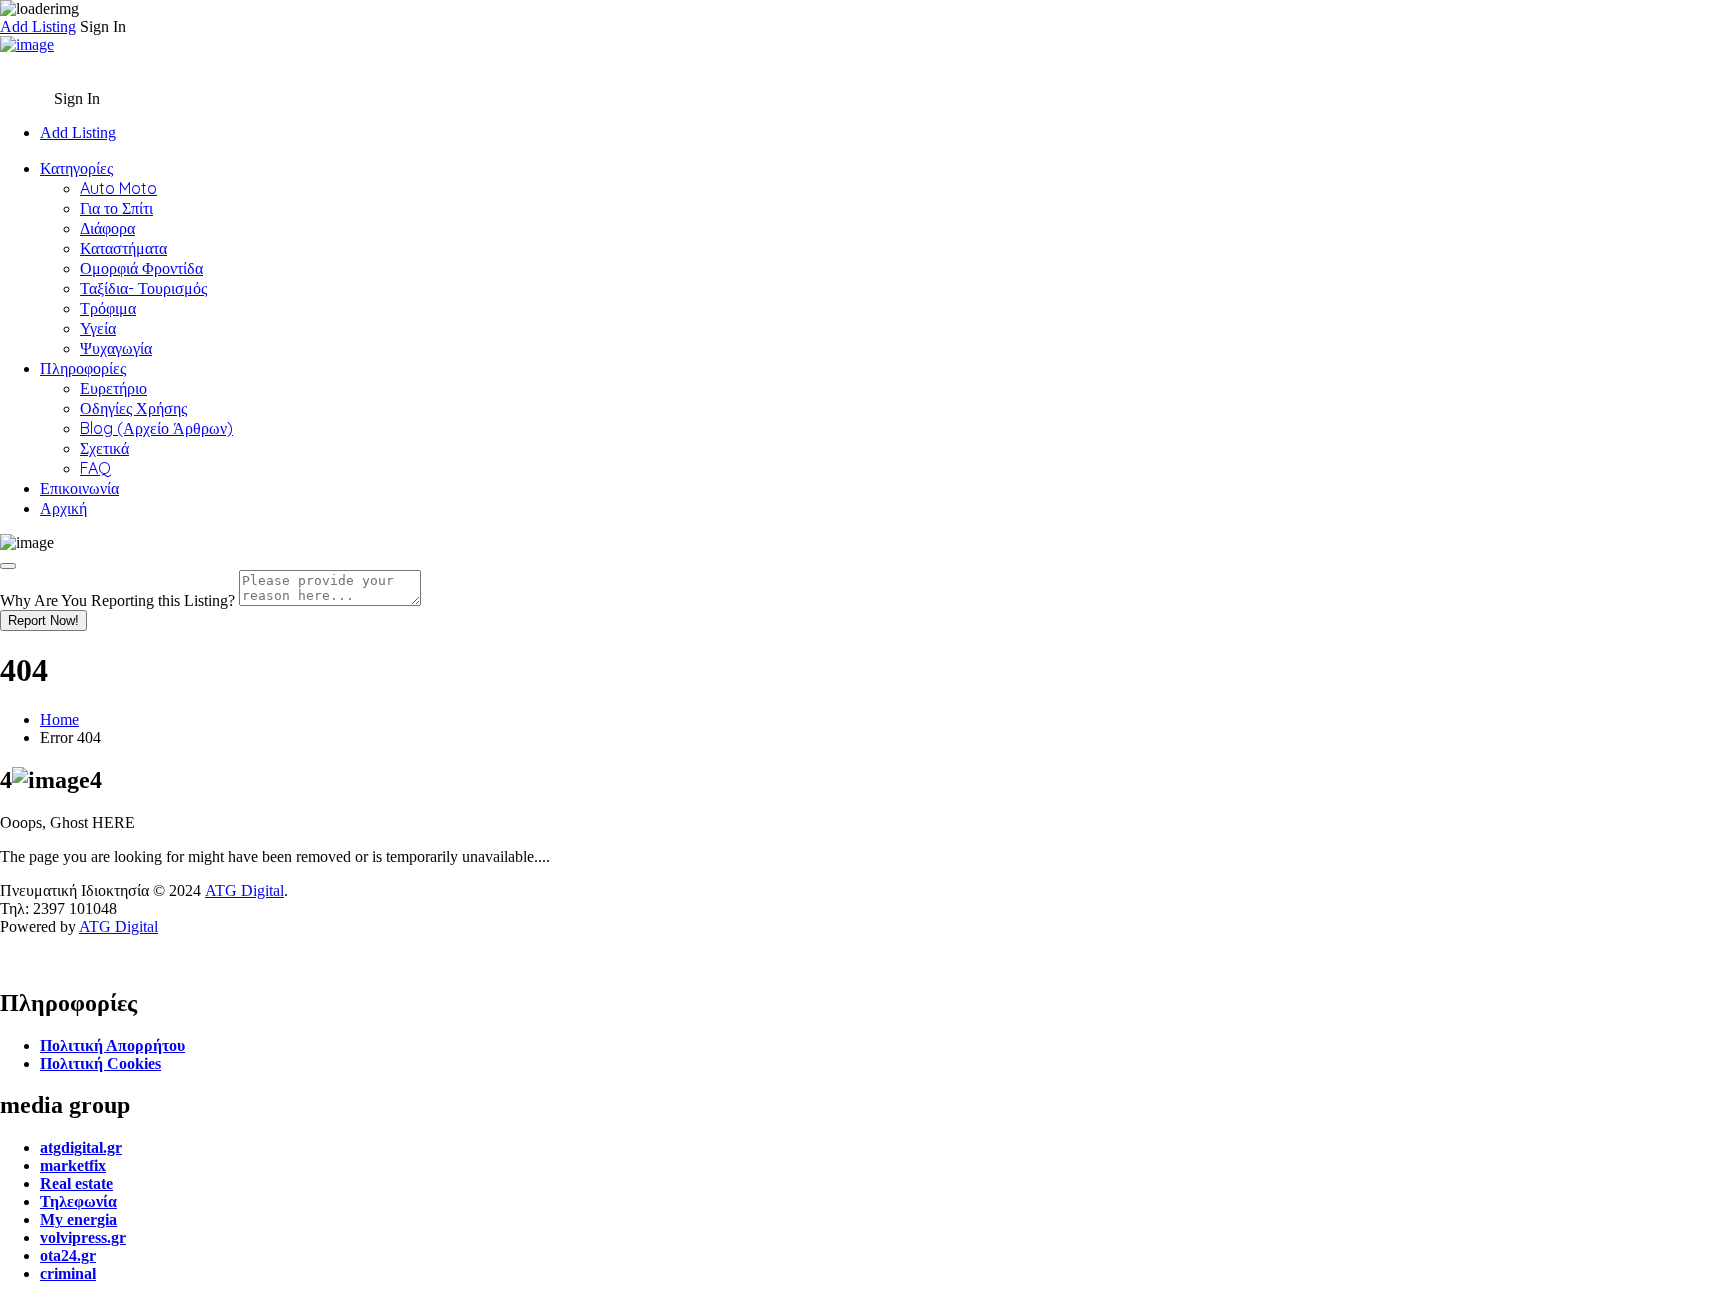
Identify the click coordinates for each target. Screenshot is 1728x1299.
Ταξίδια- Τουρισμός (143, 288)
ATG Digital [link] (244, 890)
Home (59, 719)
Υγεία (98, 328)
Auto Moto (118, 188)
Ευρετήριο (113, 388)
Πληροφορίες (83, 368)
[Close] (8, 566)
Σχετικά (104, 448)
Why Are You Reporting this (117, 600)
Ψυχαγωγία (116, 348)
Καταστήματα (123, 248)
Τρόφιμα (108, 308)
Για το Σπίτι (116, 208)
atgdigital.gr (81, 1147)
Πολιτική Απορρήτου (112, 1045)
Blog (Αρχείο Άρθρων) (156, 428)
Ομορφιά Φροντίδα (141, 268)
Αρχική (63, 508)
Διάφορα (107, 228)
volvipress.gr (83, 1237)
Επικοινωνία (79, 488)
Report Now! (43, 620)
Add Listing (38, 26)
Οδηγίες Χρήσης (133, 408)
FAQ (95, 468)
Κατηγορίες (76, 168)
